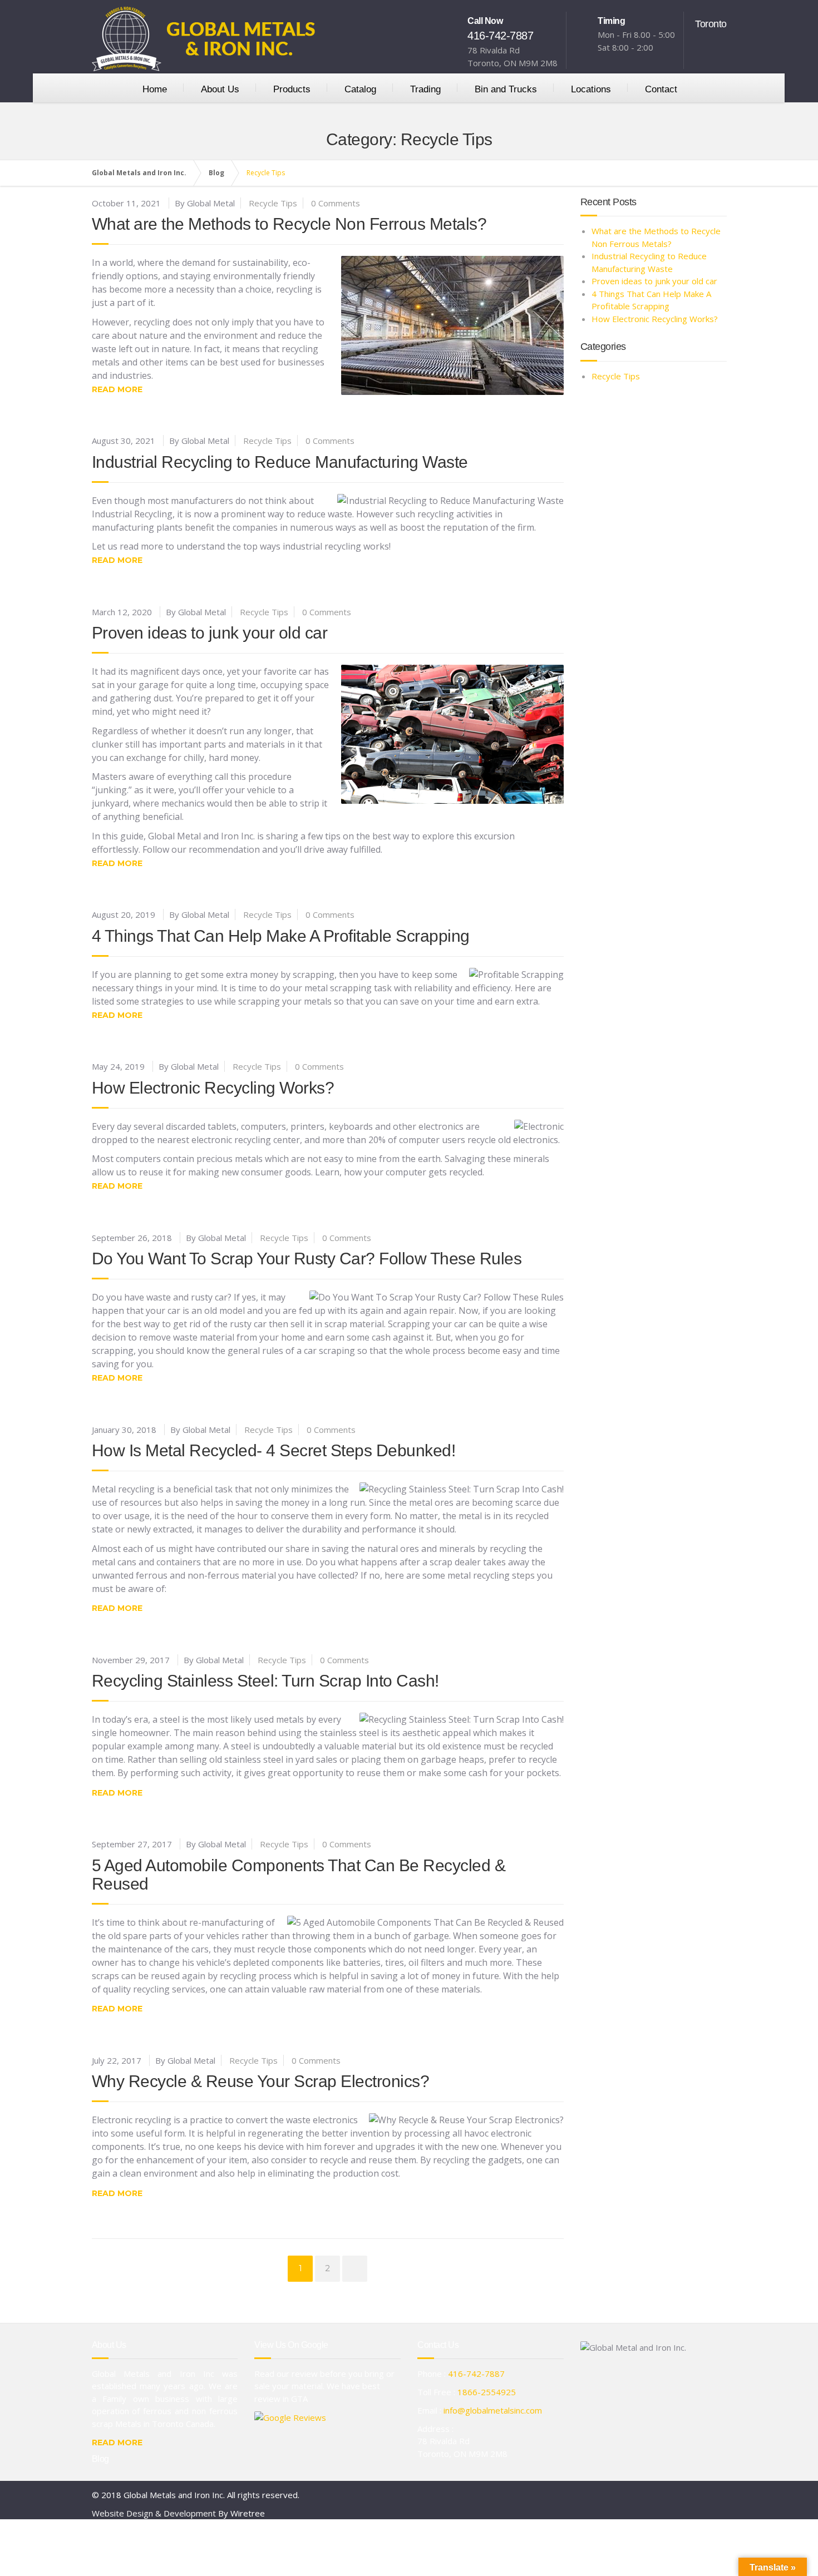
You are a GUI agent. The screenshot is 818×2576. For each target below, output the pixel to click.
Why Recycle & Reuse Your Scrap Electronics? (261, 2081)
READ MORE (117, 2442)
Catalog (360, 89)
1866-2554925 (487, 2392)
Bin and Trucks (506, 89)
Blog (100, 2459)
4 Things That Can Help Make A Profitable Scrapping (281, 936)
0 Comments (336, 203)
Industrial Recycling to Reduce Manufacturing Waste (280, 462)
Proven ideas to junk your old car (210, 633)
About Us (220, 89)
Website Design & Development (154, 2513)
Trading (425, 89)
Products (292, 89)
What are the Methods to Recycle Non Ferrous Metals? (289, 224)
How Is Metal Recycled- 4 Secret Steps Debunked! (274, 1450)
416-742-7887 (500, 36)
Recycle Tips (273, 203)
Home (155, 89)
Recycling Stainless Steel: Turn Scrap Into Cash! (265, 1681)
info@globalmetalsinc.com (493, 2410)
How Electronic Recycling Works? (213, 1088)
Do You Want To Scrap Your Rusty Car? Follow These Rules (307, 1259)
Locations (591, 89)
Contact (661, 89)
